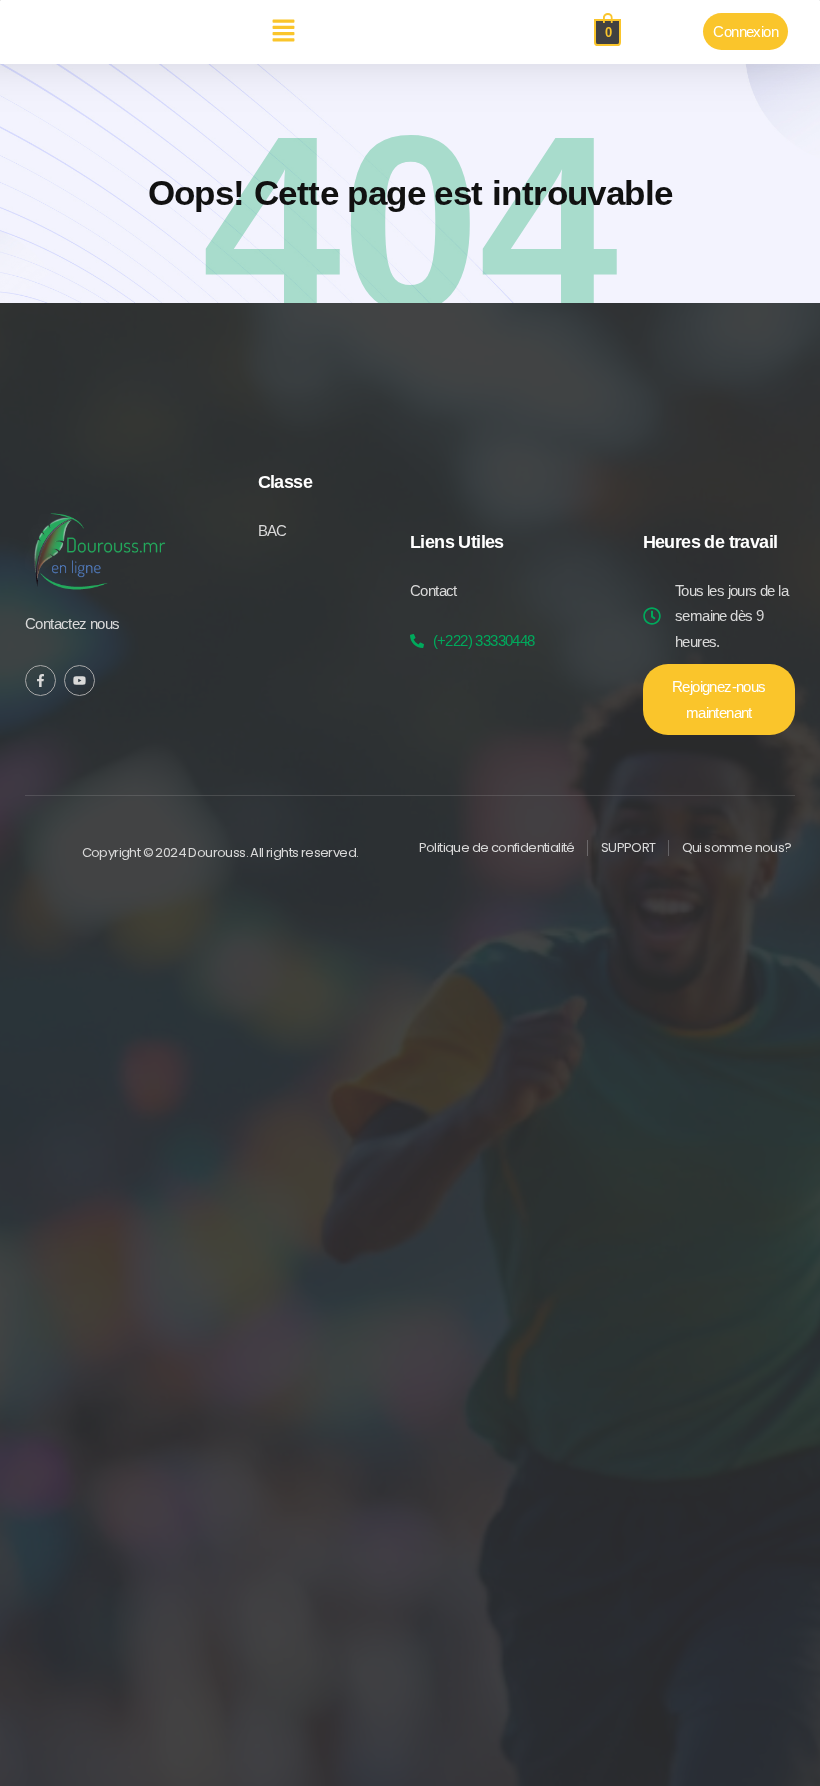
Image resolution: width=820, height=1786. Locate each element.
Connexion (745, 31)
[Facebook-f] (40, 680)
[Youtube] (79, 680)
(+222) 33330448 (484, 640)
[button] (283, 32)
